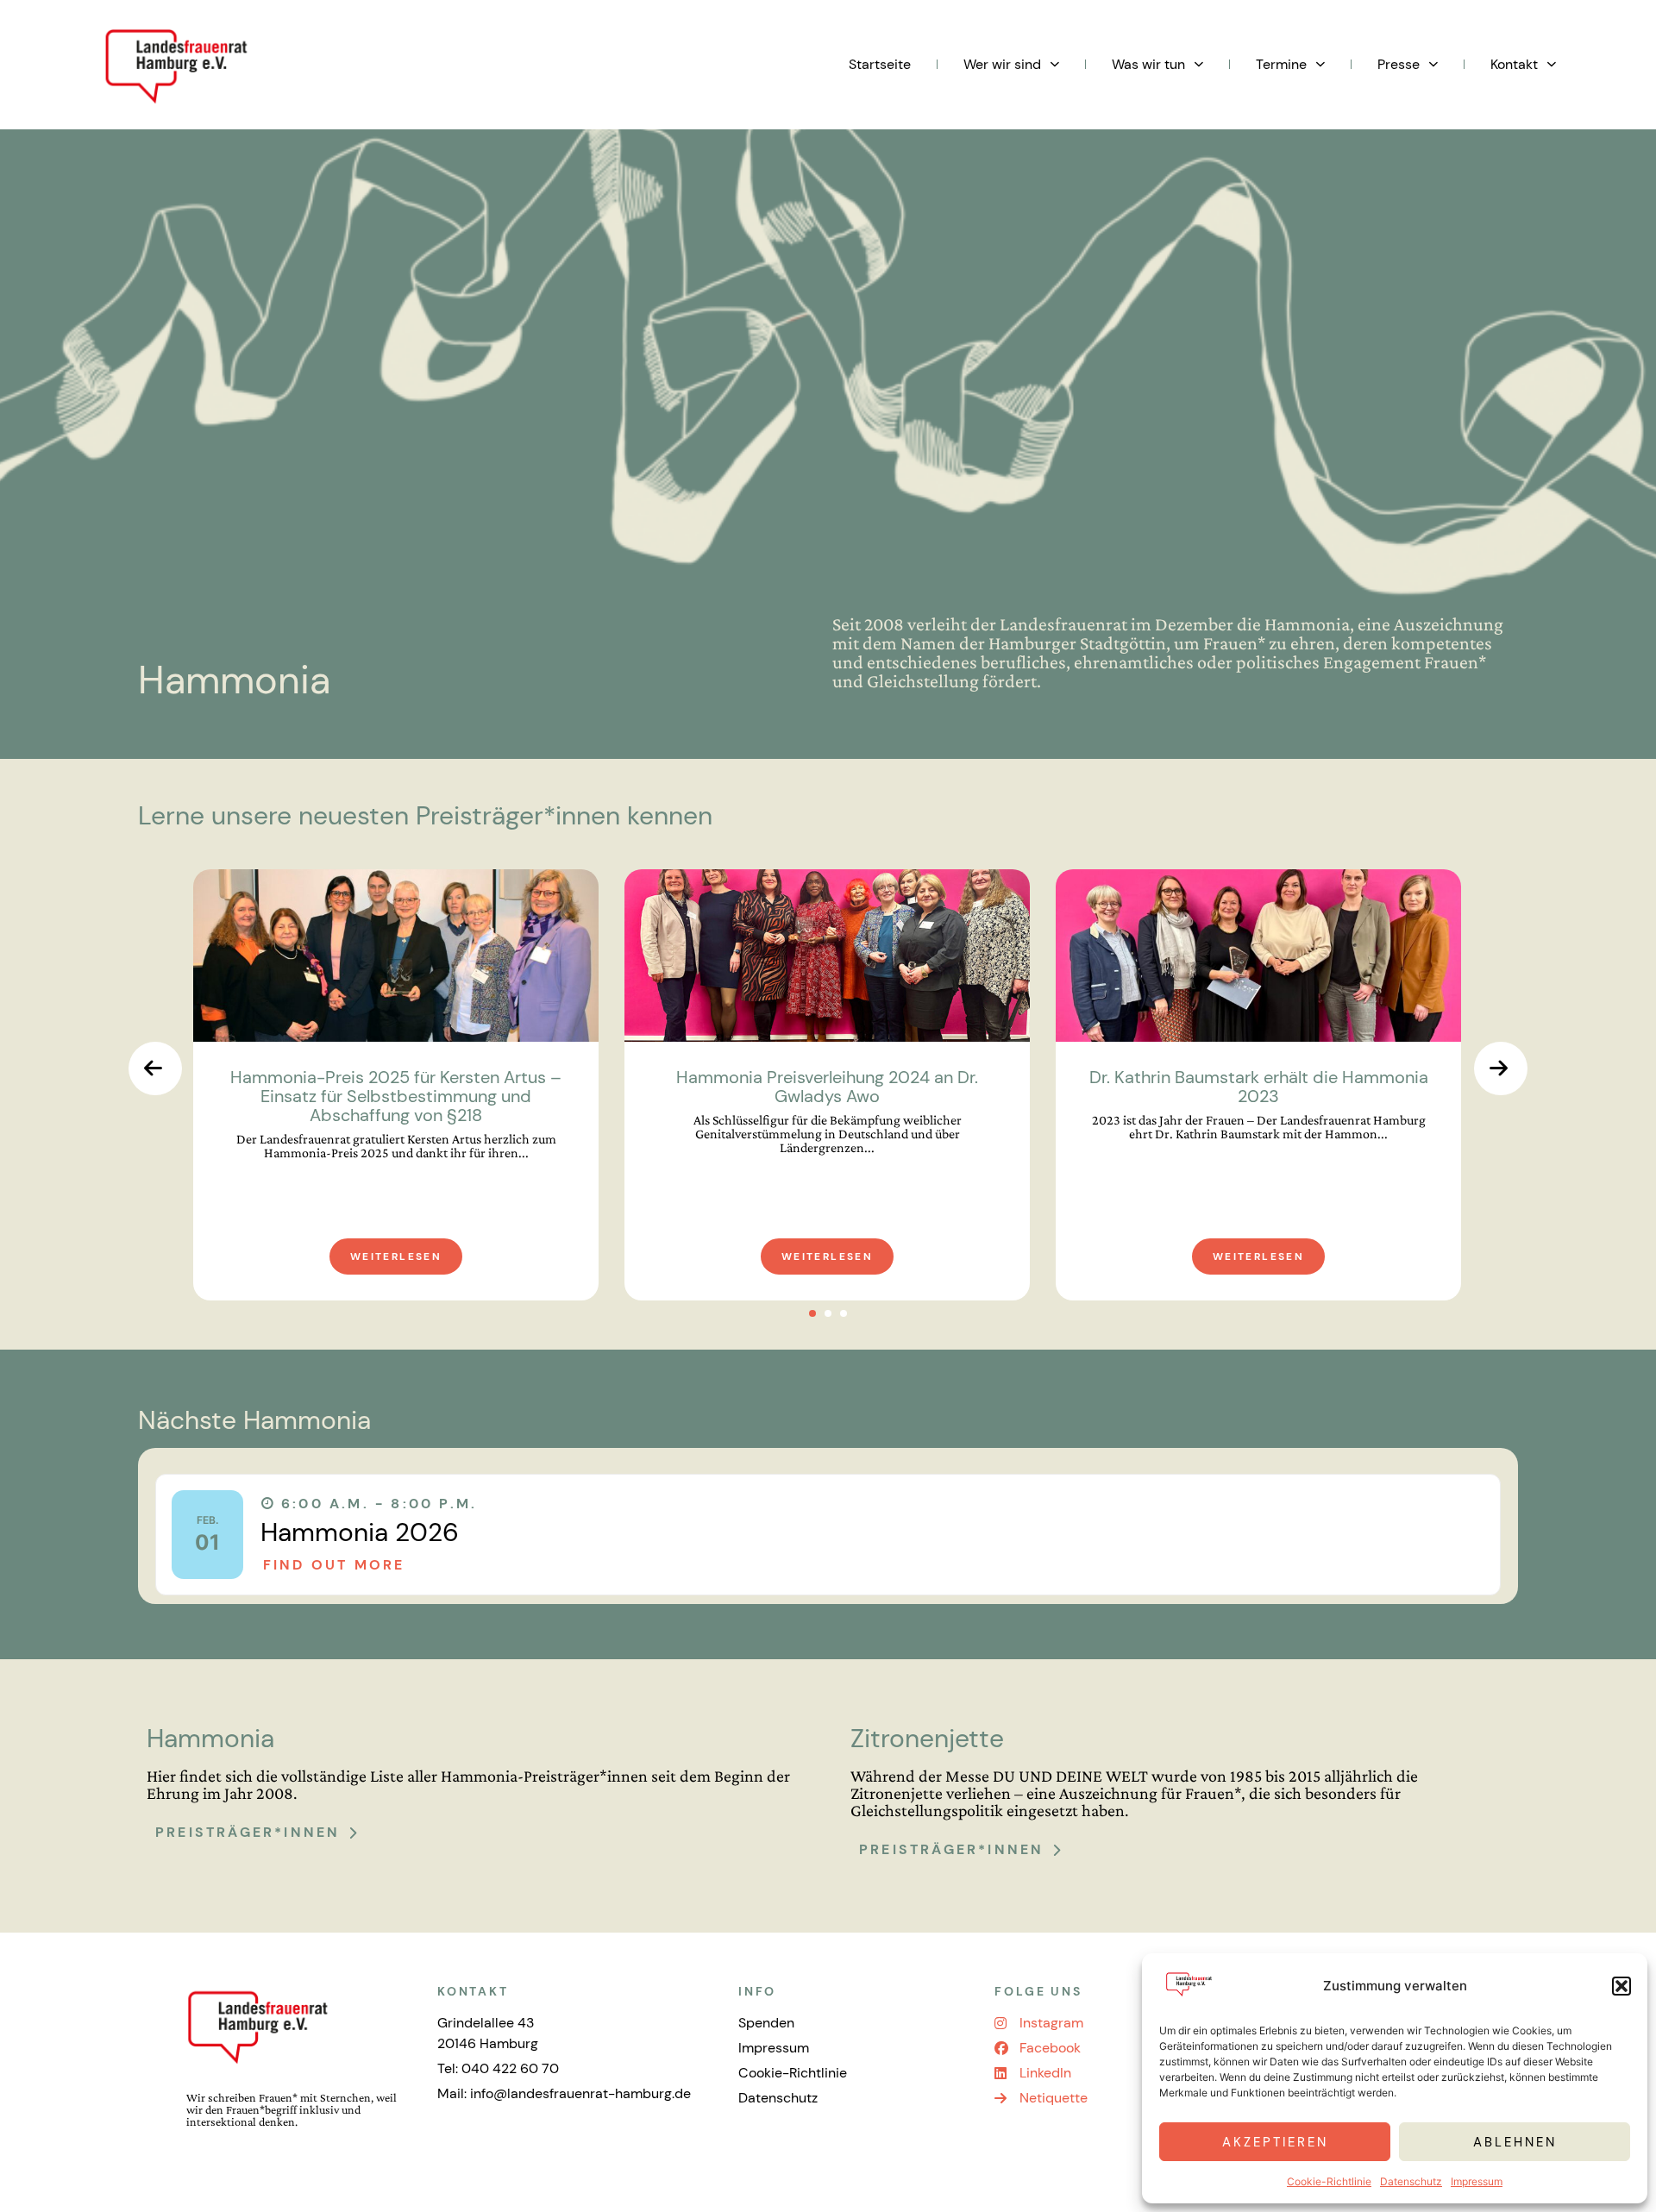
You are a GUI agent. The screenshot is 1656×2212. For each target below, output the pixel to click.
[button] (1621, 1986)
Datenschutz (1411, 2181)
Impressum (1477, 2181)
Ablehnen (1515, 2142)
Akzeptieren (1275, 2142)
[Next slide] (1501, 1068)
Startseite (880, 64)
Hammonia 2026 (360, 1532)
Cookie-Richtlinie (1329, 2181)
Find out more (334, 1565)
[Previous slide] (155, 1068)
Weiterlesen (396, 1256)
